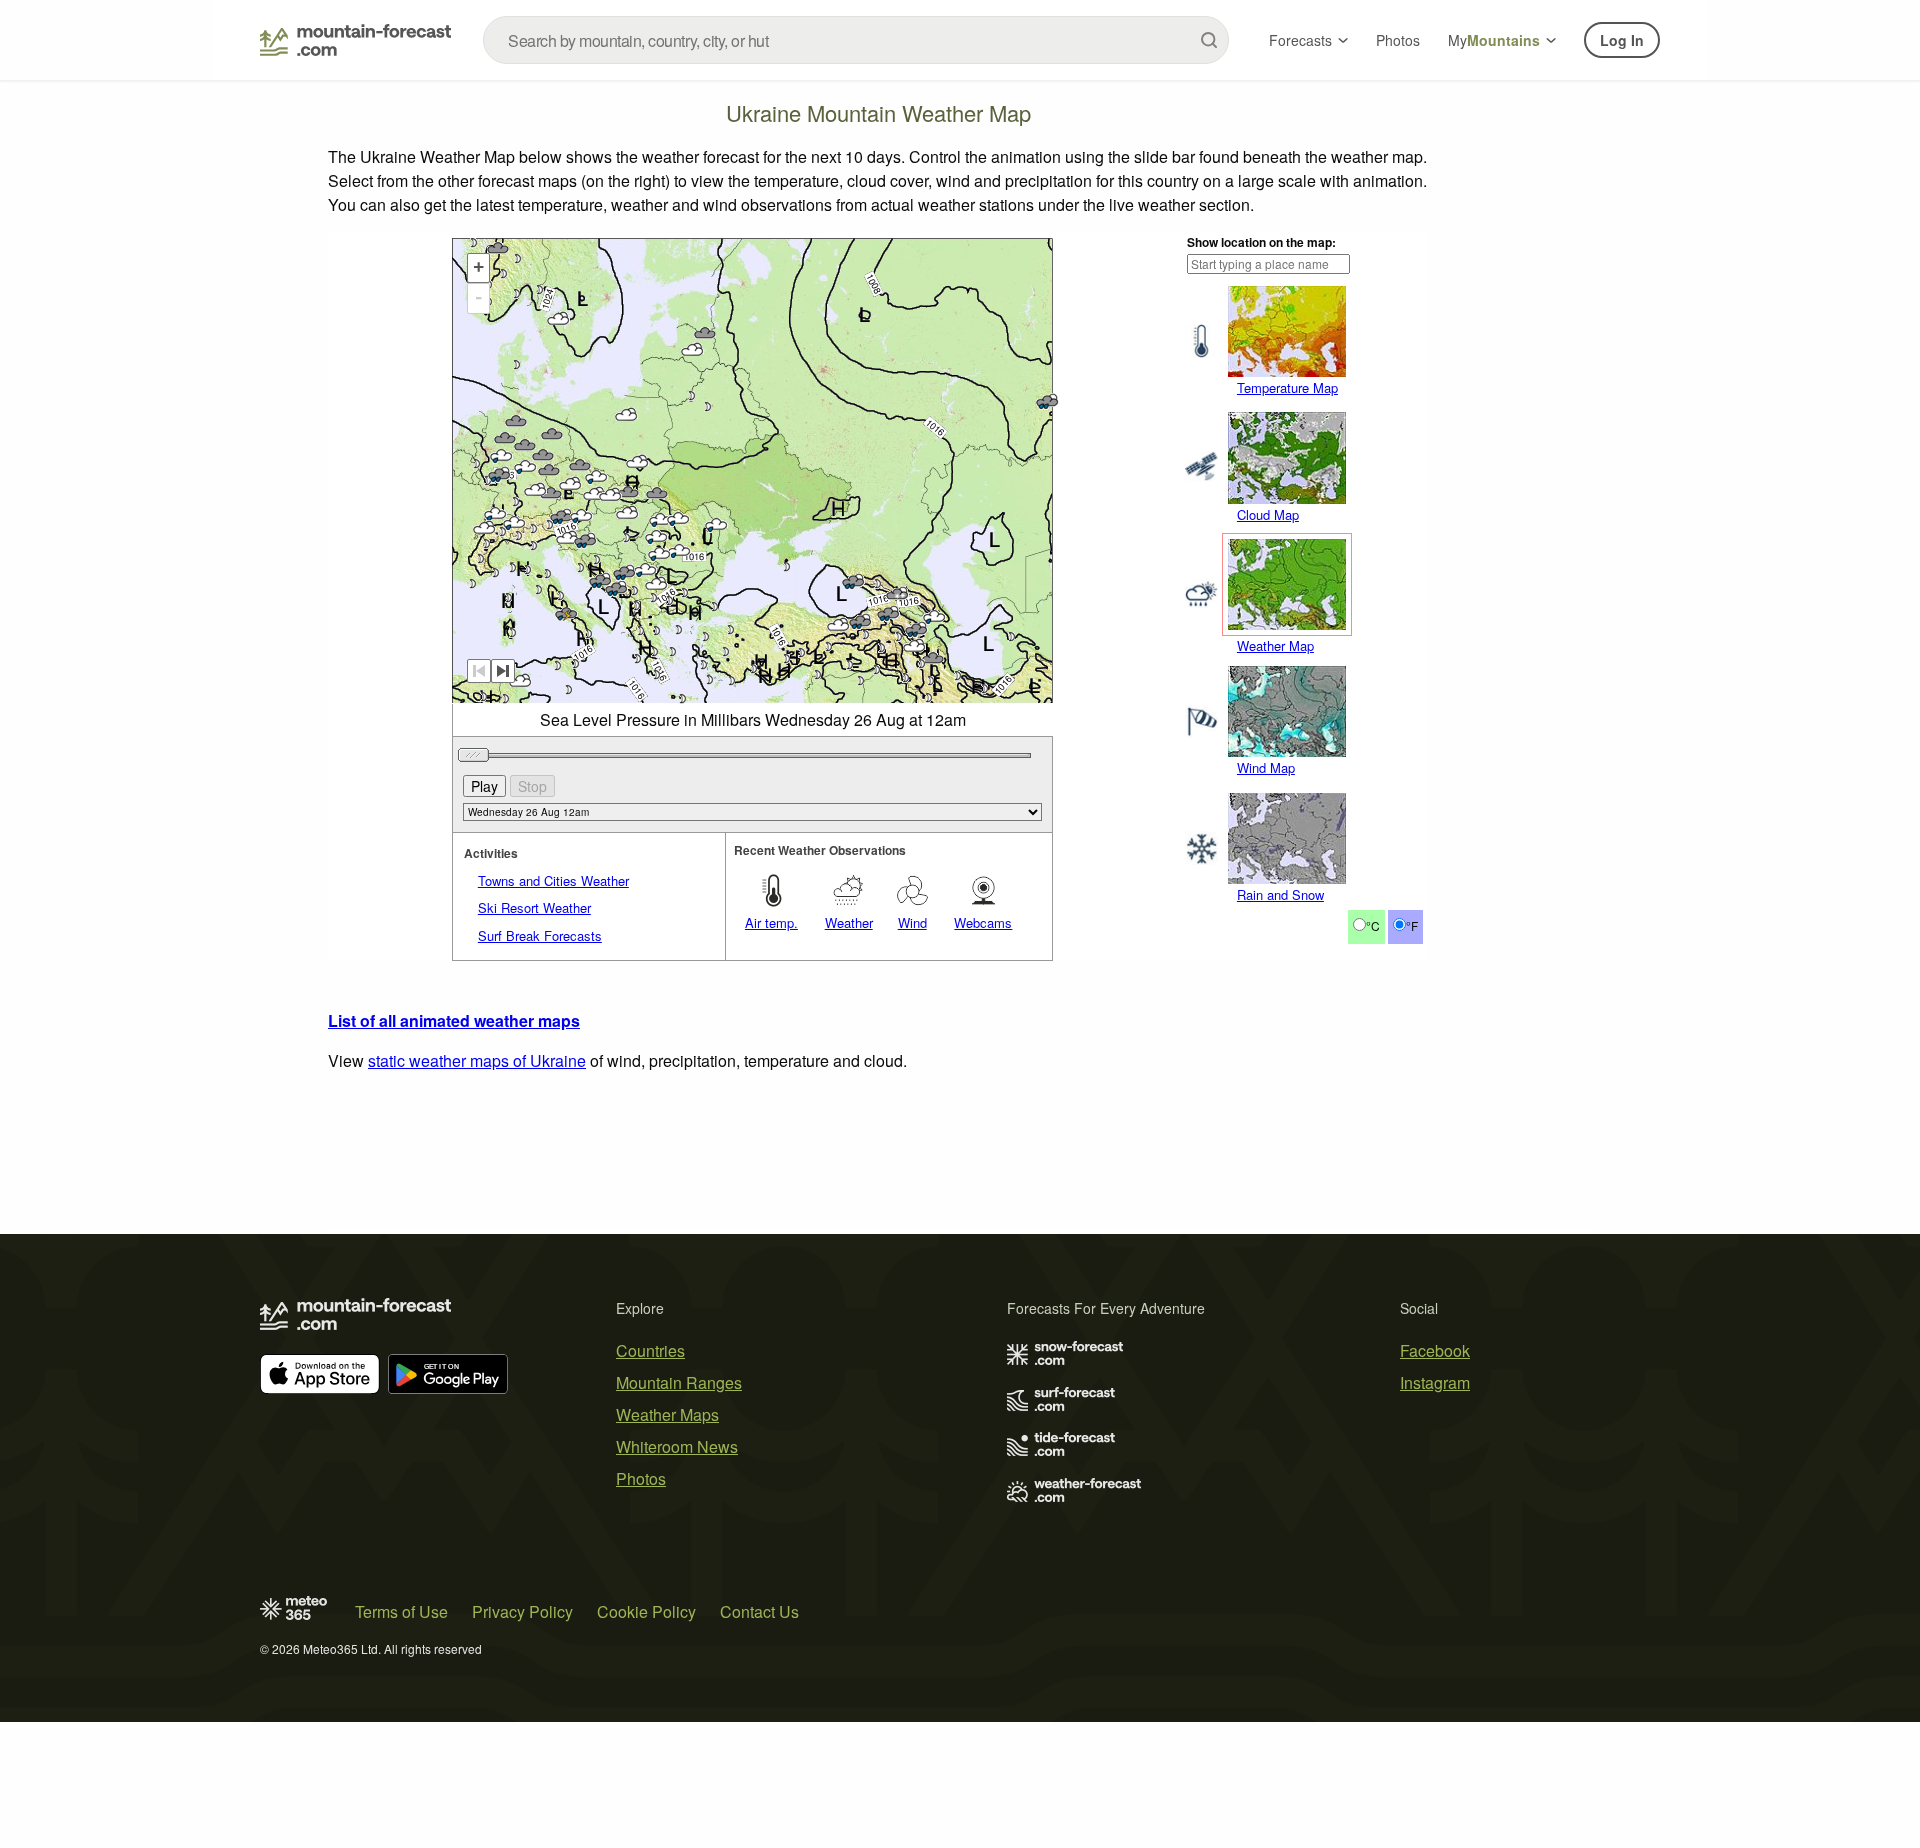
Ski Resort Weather (534, 907)
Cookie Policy (646, 1611)
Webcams (983, 922)
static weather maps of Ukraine (477, 1060)
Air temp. (771, 922)
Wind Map (1266, 767)
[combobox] (856, 40)
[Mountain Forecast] (355, 40)
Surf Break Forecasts (540, 935)
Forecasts (1300, 40)
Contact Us (759, 1611)
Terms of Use (401, 1611)
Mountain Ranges (679, 1382)
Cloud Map (1268, 514)
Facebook (1435, 1350)
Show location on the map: (1261, 242)
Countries (650, 1350)
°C (1373, 925)
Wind (912, 922)
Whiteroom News (677, 1446)
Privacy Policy (522, 1611)
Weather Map (1275, 645)
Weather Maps (667, 1414)
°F (1412, 925)
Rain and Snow (1280, 894)
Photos (1398, 40)
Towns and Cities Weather (553, 880)
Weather (849, 922)
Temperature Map (1287, 387)
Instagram (1435, 1382)
